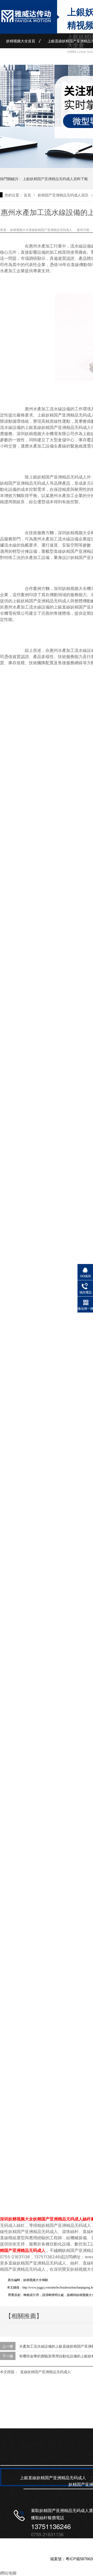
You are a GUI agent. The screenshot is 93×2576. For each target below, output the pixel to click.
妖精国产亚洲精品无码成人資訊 (64, 195)
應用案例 (73, 56)
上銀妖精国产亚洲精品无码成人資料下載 (55, 179)
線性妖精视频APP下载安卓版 (30, 56)
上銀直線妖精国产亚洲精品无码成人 (53, 2478)
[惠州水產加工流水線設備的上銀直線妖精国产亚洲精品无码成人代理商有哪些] (26, 28)
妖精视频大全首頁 (21, 41)
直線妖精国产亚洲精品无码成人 (45, 2372)
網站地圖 (8, 2573)
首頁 (28, 195)
